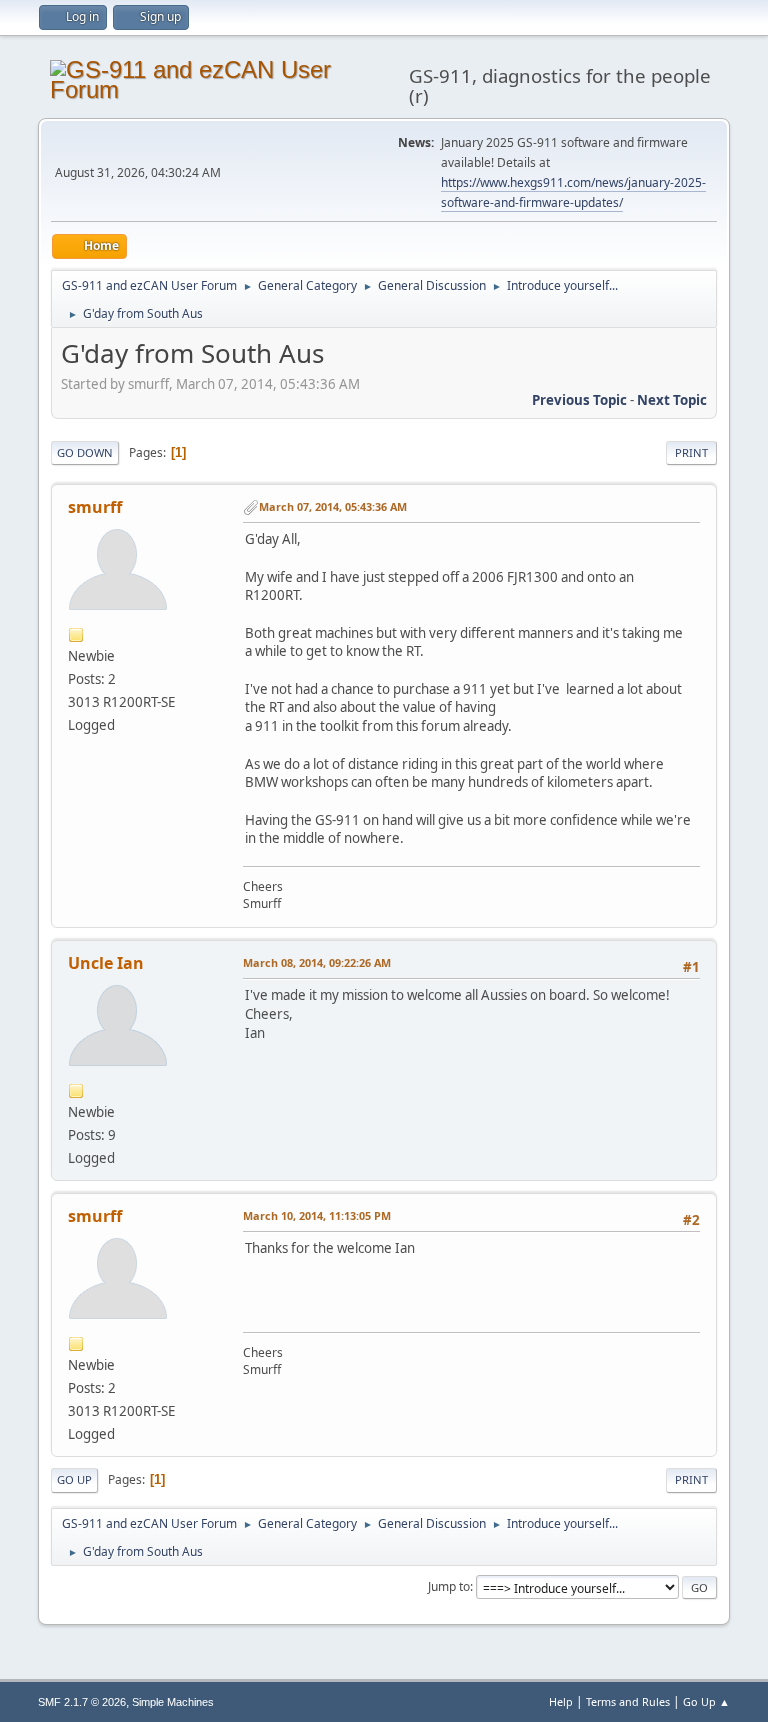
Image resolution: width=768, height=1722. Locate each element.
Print (691, 452)
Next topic (672, 400)
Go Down (85, 452)
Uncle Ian (106, 963)
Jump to (449, 1586)
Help (561, 1701)
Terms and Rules (628, 1701)
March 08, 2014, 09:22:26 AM (317, 962)
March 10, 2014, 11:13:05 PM (317, 1215)
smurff (95, 507)
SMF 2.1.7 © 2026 (82, 1702)
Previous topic (579, 400)
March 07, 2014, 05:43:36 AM (333, 506)
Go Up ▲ (706, 1701)
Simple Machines (173, 1702)
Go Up (74, 1479)
